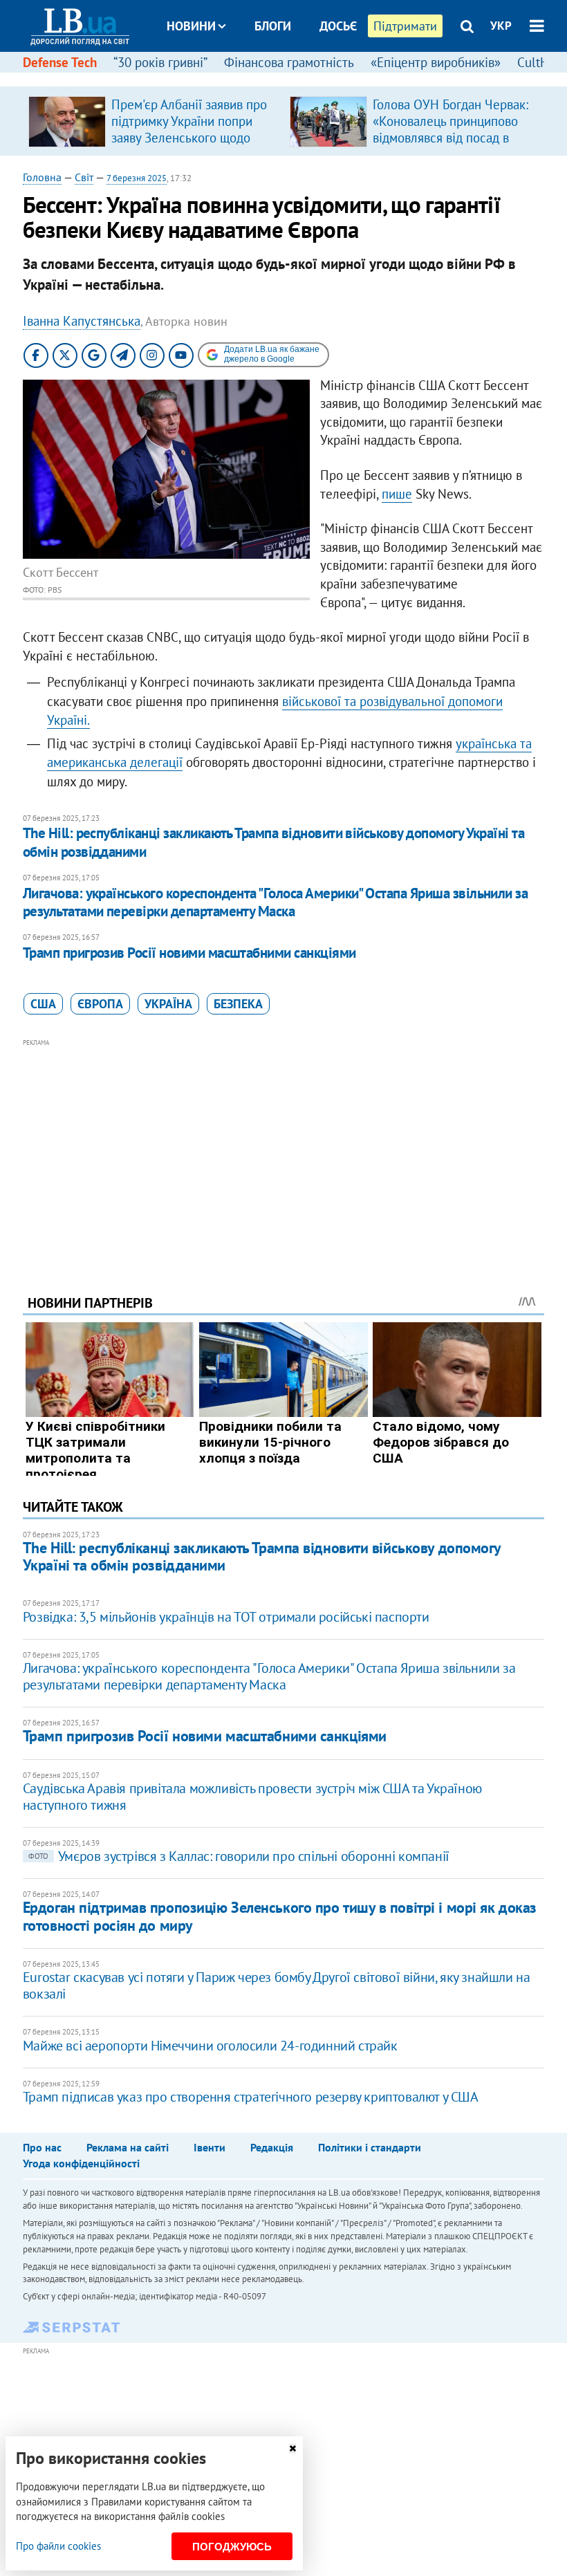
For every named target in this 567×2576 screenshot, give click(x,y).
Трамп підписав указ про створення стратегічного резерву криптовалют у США (251, 2097)
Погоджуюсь (232, 2547)
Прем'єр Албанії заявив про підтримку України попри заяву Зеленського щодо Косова (189, 129)
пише (397, 494)
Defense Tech (60, 62)
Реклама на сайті (128, 2147)
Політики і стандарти (370, 2147)
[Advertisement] (283, 1148)
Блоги (273, 26)
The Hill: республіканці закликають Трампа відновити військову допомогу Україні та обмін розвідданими (273, 842)
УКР (501, 26)
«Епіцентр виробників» (436, 62)
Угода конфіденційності (81, 2163)
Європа (100, 1004)
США (43, 1004)
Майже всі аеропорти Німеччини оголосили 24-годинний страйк (210, 2046)
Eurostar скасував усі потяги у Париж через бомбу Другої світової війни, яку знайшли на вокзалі (277, 1985)
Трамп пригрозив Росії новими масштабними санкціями (189, 953)
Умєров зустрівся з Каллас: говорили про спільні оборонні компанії (239, 1856)
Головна (42, 177)
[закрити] (292, 2448)
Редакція (272, 2147)
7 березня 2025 (137, 178)
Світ (84, 177)
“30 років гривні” (160, 62)
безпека (238, 1004)
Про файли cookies (58, 2546)
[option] (154, 121)
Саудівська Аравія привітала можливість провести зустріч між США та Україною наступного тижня (252, 1797)
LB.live (296, 78)
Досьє (338, 26)
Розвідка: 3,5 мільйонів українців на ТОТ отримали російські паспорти (226, 1617)
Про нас (42, 2147)
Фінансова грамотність (289, 62)
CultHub (540, 62)
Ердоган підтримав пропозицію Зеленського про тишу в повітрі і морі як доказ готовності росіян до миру (280, 1916)
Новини (191, 26)
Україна (168, 1004)
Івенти (210, 2147)
